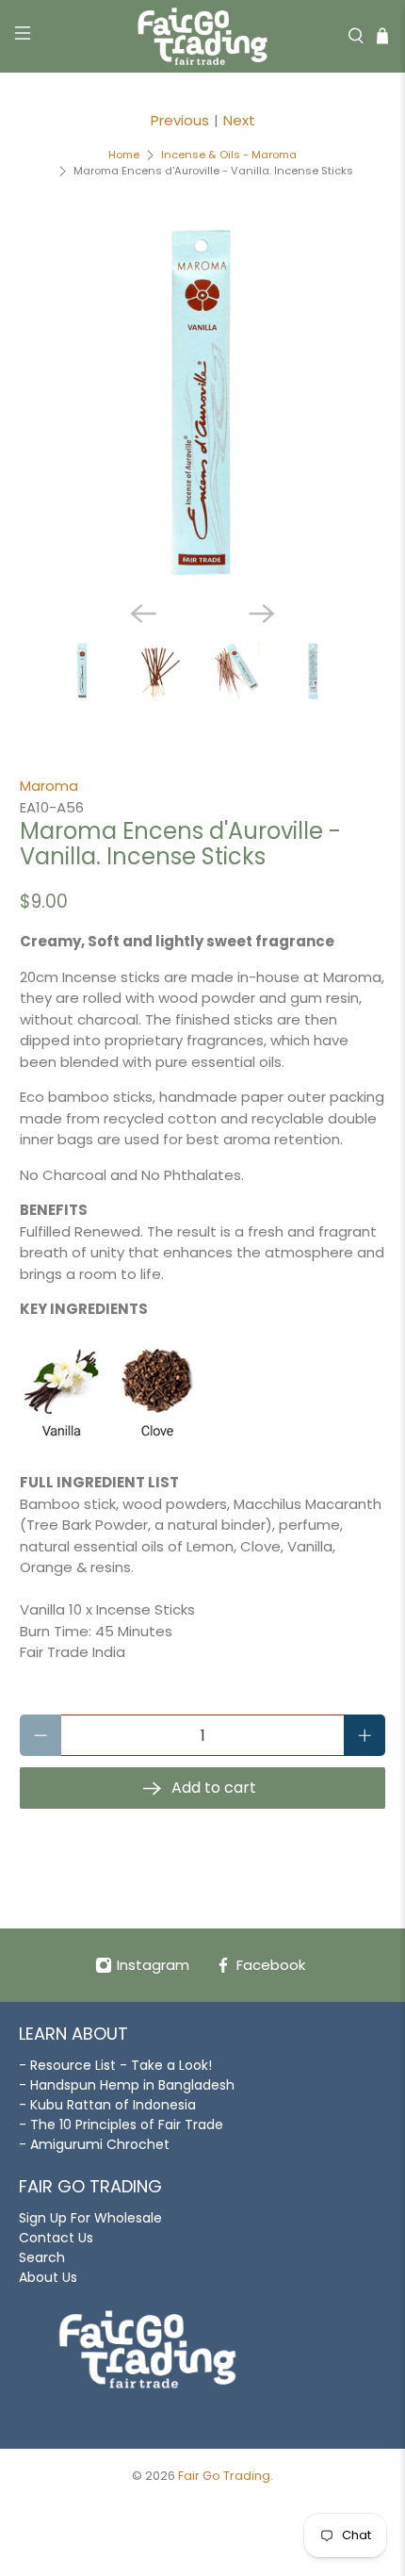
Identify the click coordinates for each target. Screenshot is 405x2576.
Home (124, 155)
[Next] (262, 614)
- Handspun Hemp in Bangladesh (127, 2085)
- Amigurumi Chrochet (94, 2144)
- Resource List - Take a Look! (115, 2065)
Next (239, 120)
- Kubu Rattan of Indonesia (107, 2105)
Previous (180, 120)
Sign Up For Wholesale (90, 2218)
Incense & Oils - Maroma (229, 155)
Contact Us (56, 2238)
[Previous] (143, 614)
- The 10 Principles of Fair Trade (121, 2125)
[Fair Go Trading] (203, 36)
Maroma (49, 786)
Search (42, 2257)
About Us (48, 2277)
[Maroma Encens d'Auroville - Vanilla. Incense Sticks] (203, 403)
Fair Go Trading (224, 2476)
